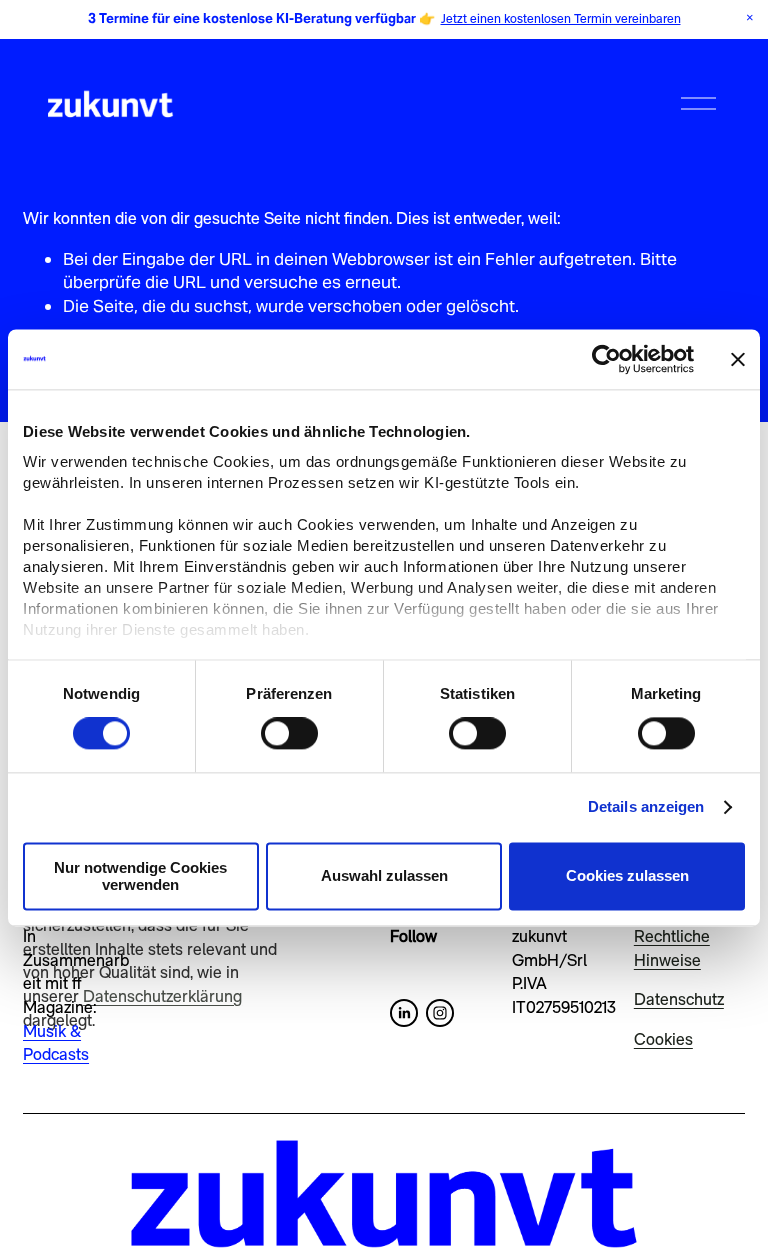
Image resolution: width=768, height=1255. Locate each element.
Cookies (663, 1039)
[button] (750, 18)
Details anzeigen (646, 807)
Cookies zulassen (627, 876)
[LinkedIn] (404, 1013)
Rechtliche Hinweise (672, 948)
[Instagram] (440, 1013)
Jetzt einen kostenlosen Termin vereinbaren (561, 18)
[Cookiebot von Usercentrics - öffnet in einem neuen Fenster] (606, 359)
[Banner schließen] (738, 359)
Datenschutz (679, 999)
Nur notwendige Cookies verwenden (140, 876)
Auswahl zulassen (384, 876)
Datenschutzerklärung (162, 996)
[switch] (289, 734)
